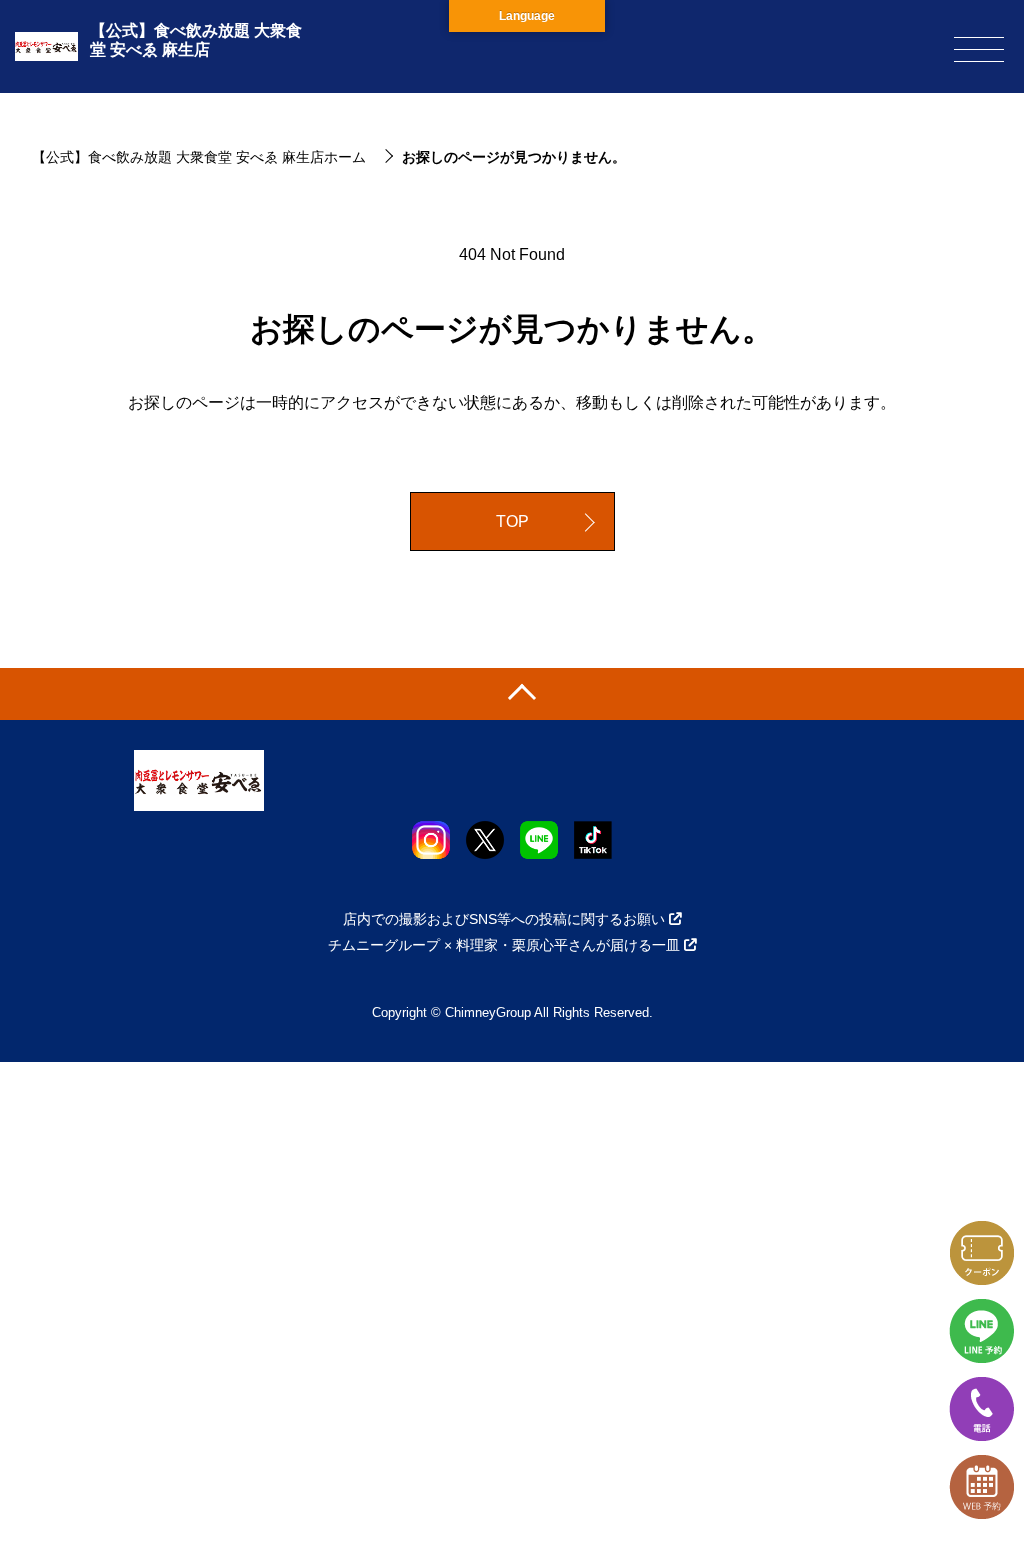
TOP (512, 521)
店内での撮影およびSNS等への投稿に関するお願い (504, 919)
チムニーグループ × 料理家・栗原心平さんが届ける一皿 (504, 945)
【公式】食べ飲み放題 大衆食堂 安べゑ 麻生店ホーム (199, 157)
